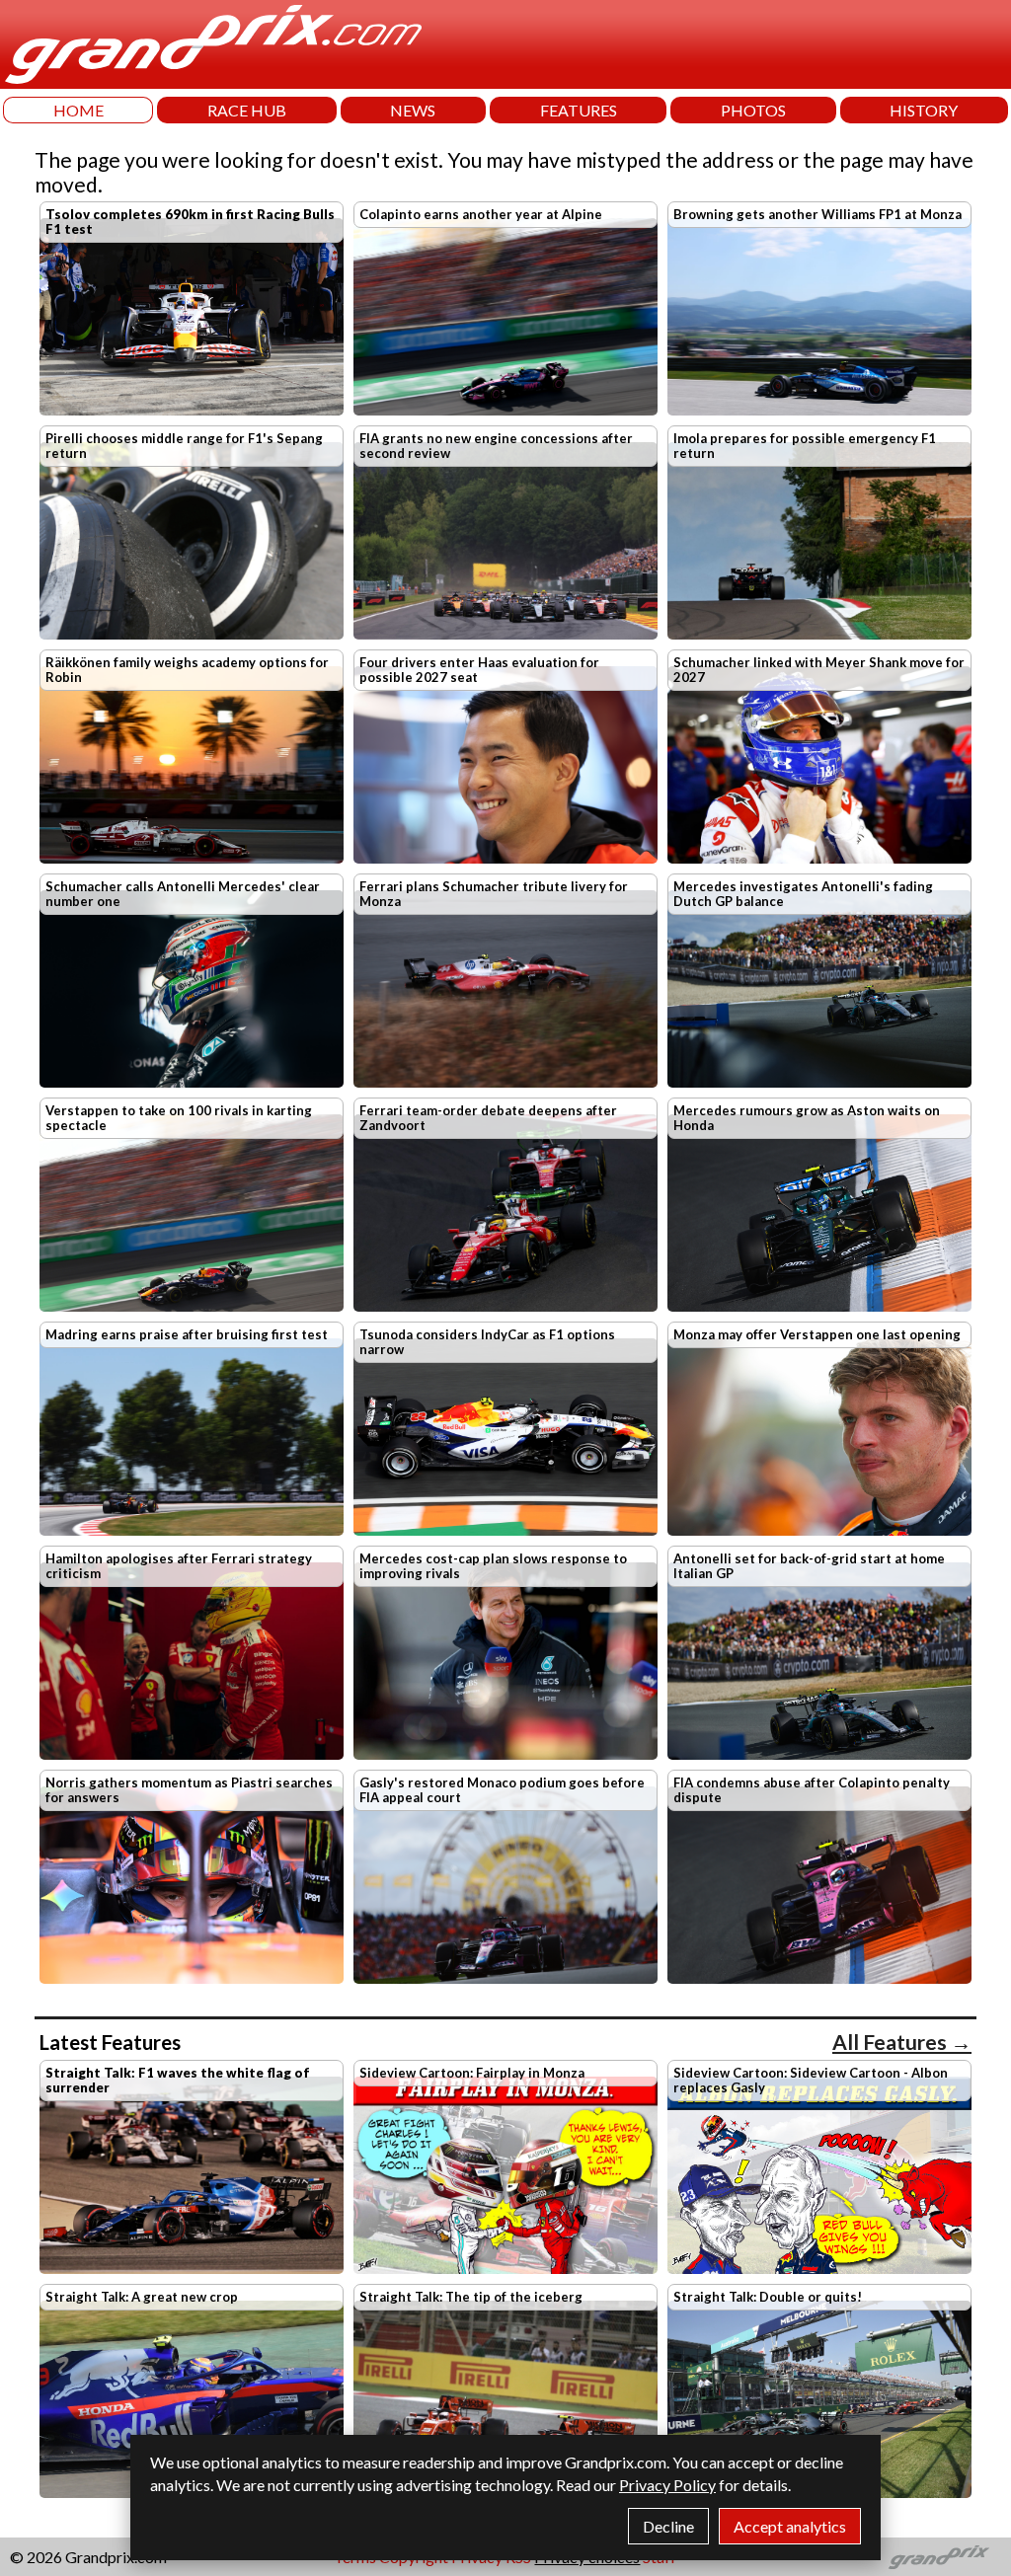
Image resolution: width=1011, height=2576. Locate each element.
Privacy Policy (667, 2485)
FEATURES (579, 110)
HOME (78, 110)
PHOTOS (753, 110)
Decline (668, 2526)
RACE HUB (247, 110)
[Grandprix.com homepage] (939, 2557)
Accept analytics (790, 2526)
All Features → (902, 2042)
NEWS (413, 110)
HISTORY (924, 110)
